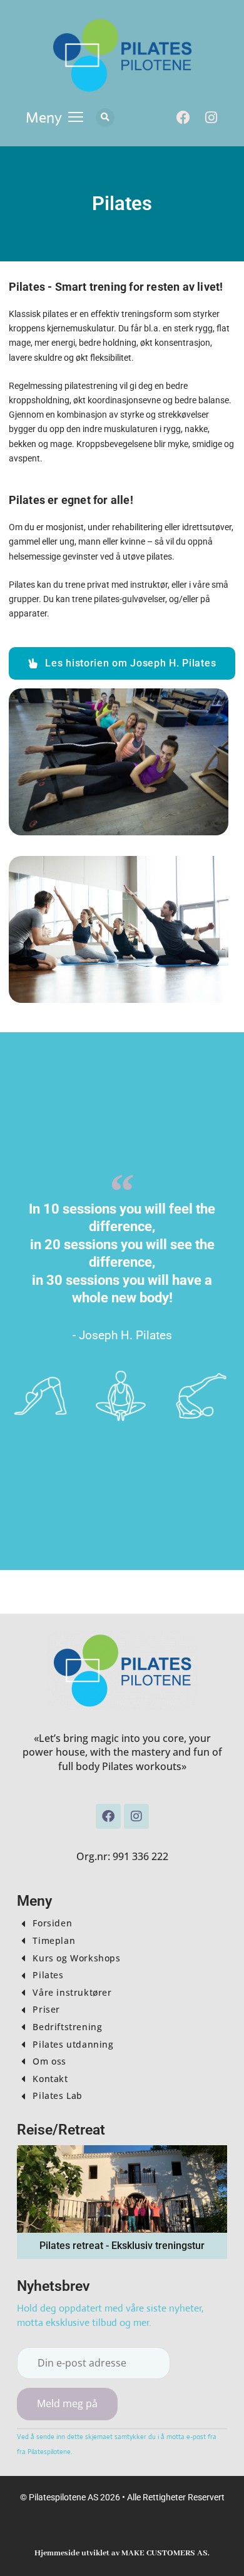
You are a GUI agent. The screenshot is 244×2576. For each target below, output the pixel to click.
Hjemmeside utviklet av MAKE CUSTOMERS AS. (122, 2553)
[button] (54, 118)
